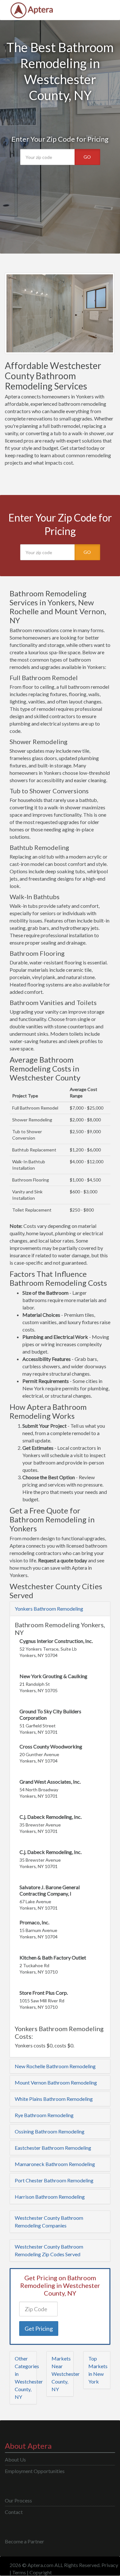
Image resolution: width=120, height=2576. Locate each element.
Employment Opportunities (35, 2471)
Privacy (110, 2565)
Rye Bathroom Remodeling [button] (44, 2115)
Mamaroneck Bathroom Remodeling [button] (55, 2164)
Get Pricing (39, 2329)
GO (87, 157)
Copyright (41, 2572)
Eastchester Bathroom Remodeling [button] (53, 2148)
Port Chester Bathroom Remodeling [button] (54, 2180)
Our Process (18, 2500)
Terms (19, 2572)
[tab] (60, 1609)
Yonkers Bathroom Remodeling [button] (49, 1609)
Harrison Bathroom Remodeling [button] (50, 2197)
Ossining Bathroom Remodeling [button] (50, 2131)
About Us (15, 2459)
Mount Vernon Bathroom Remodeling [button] (56, 2082)
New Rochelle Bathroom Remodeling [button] (55, 2066)
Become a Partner (24, 2541)
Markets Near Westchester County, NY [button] (66, 2374)
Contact (14, 2512)
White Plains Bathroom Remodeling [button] (54, 2099)
